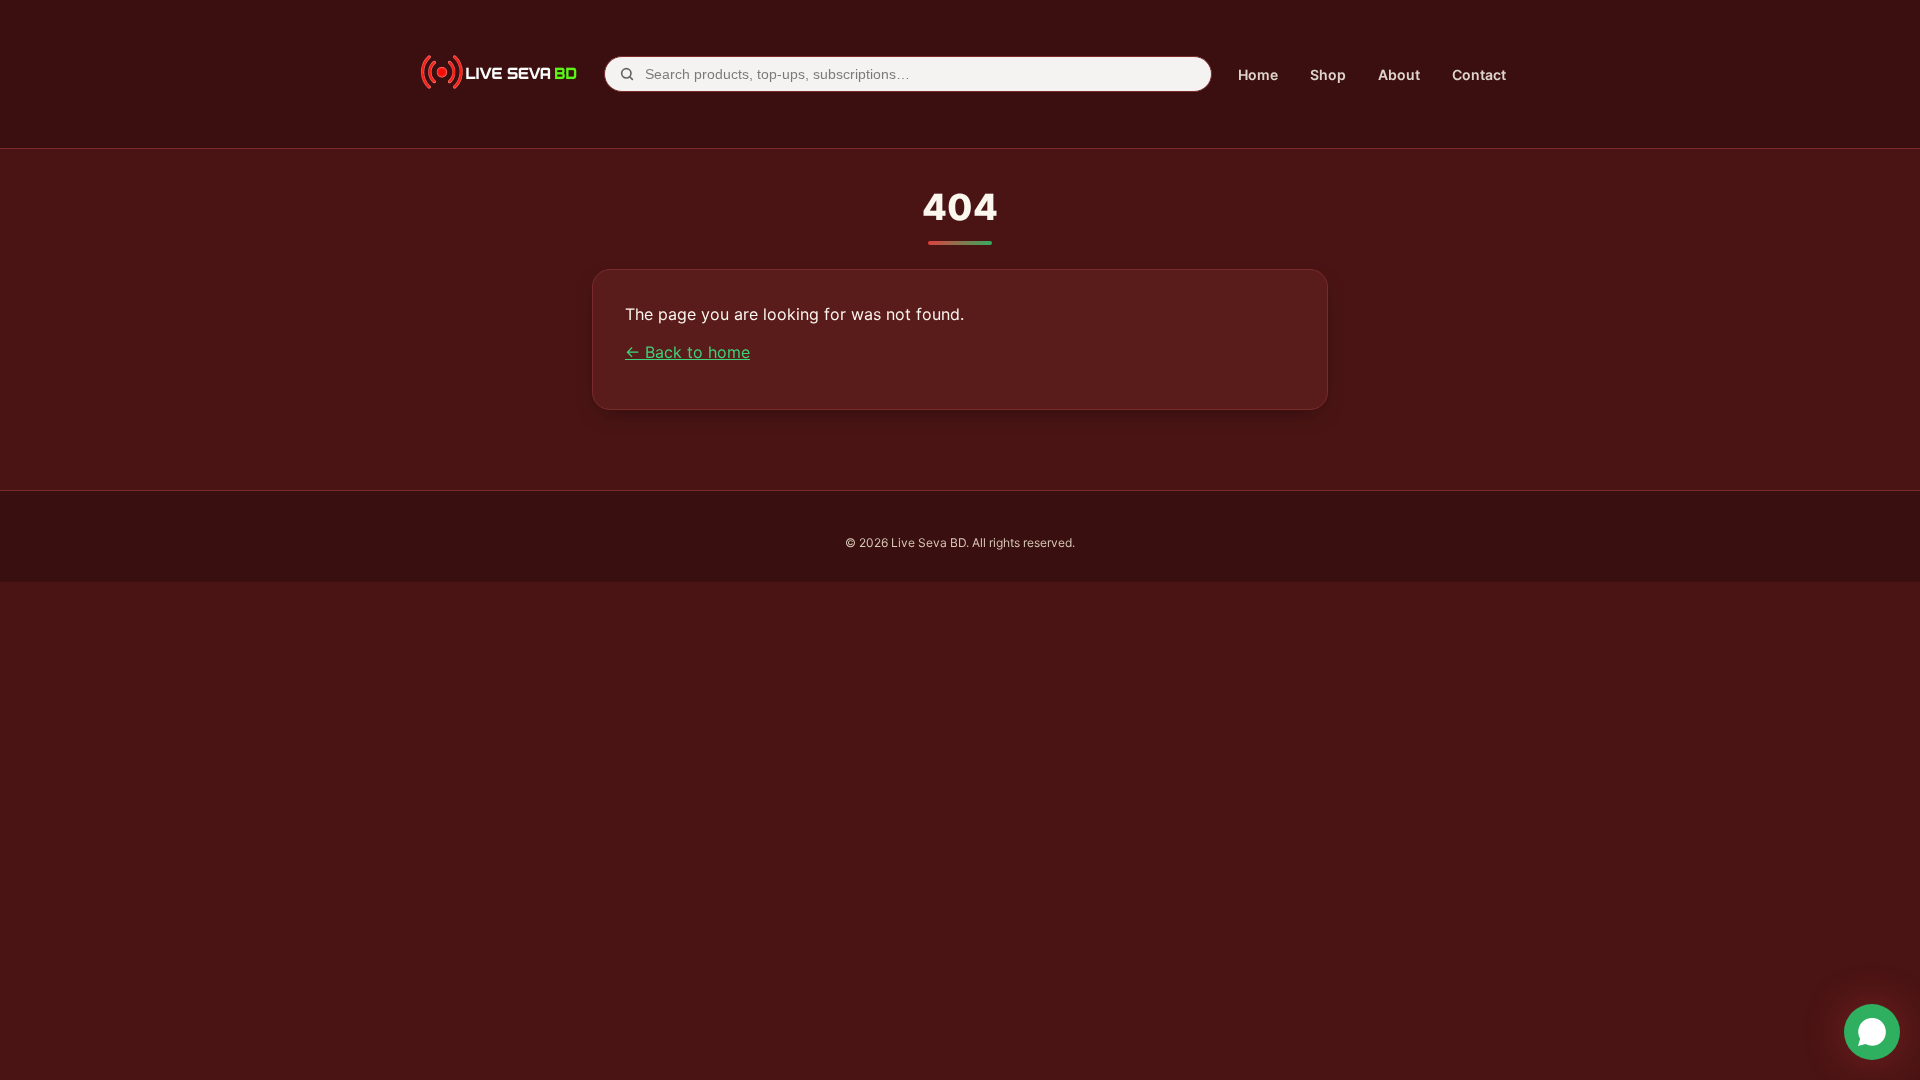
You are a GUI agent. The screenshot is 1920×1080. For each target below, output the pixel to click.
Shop (1328, 74)
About (1399, 74)
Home (1258, 74)
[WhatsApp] (1872, 1032)
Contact (1479, 74)
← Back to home (687, 352)
